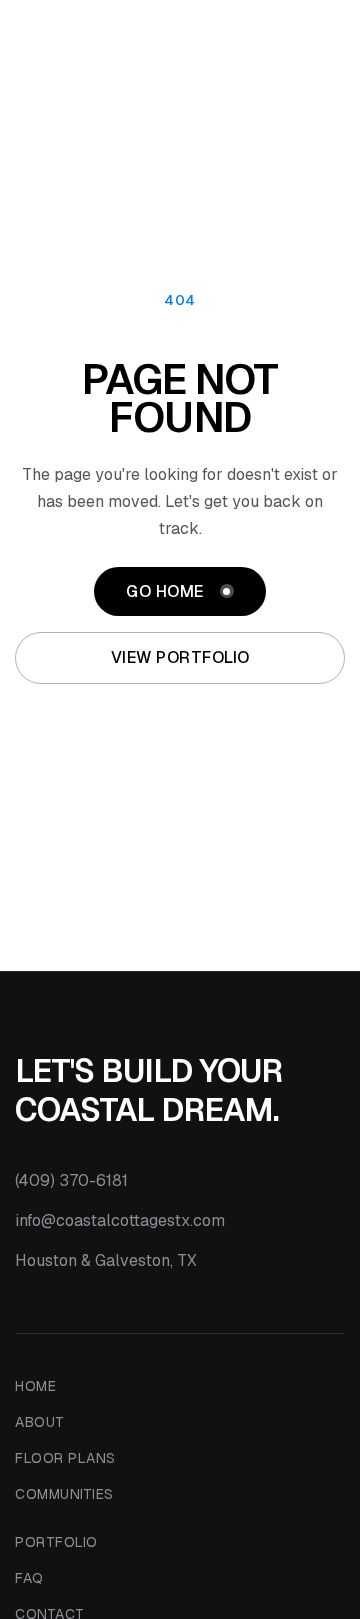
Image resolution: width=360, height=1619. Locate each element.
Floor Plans (65, 1458)
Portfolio (56, 1542)
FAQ (29, 1578)
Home (35, 1386)
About (40, 1422)
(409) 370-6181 (71, 1180)
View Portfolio (180, 657)
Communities (64, 1494)
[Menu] (329, 40)
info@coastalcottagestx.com (120, 1220)
